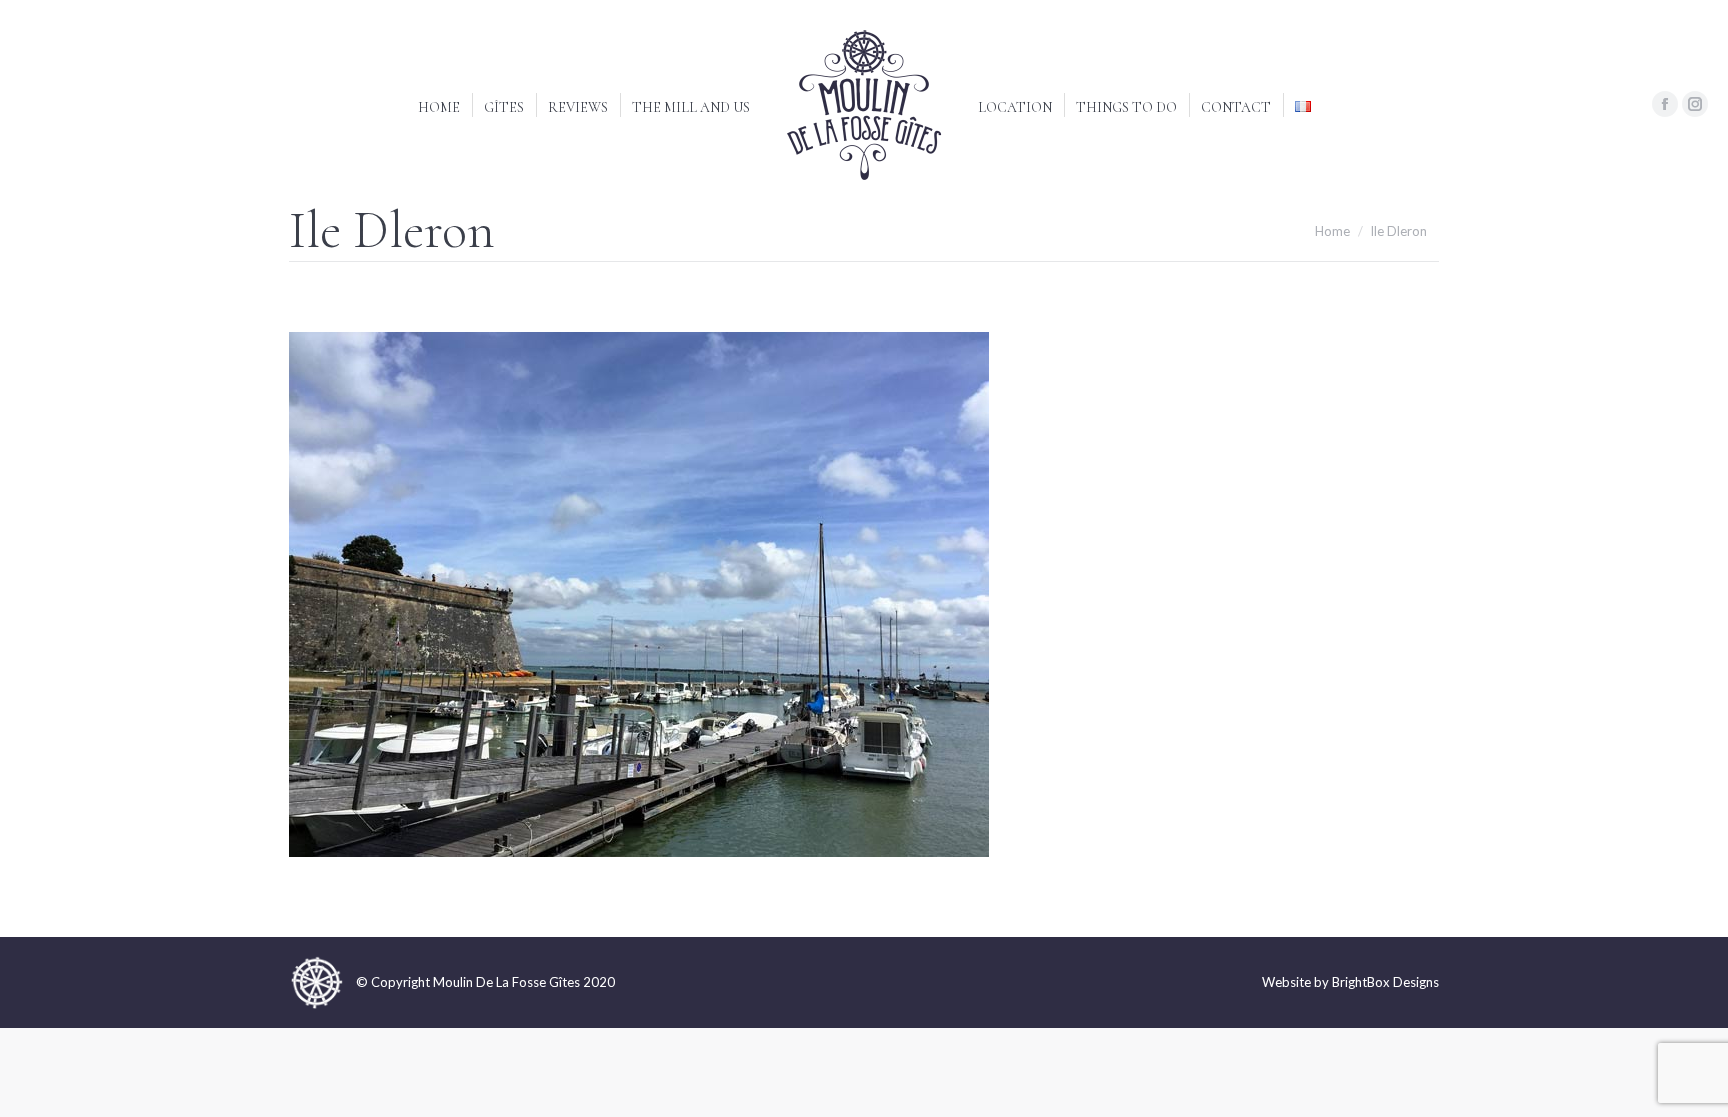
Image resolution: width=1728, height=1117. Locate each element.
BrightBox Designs (1385, 982)
